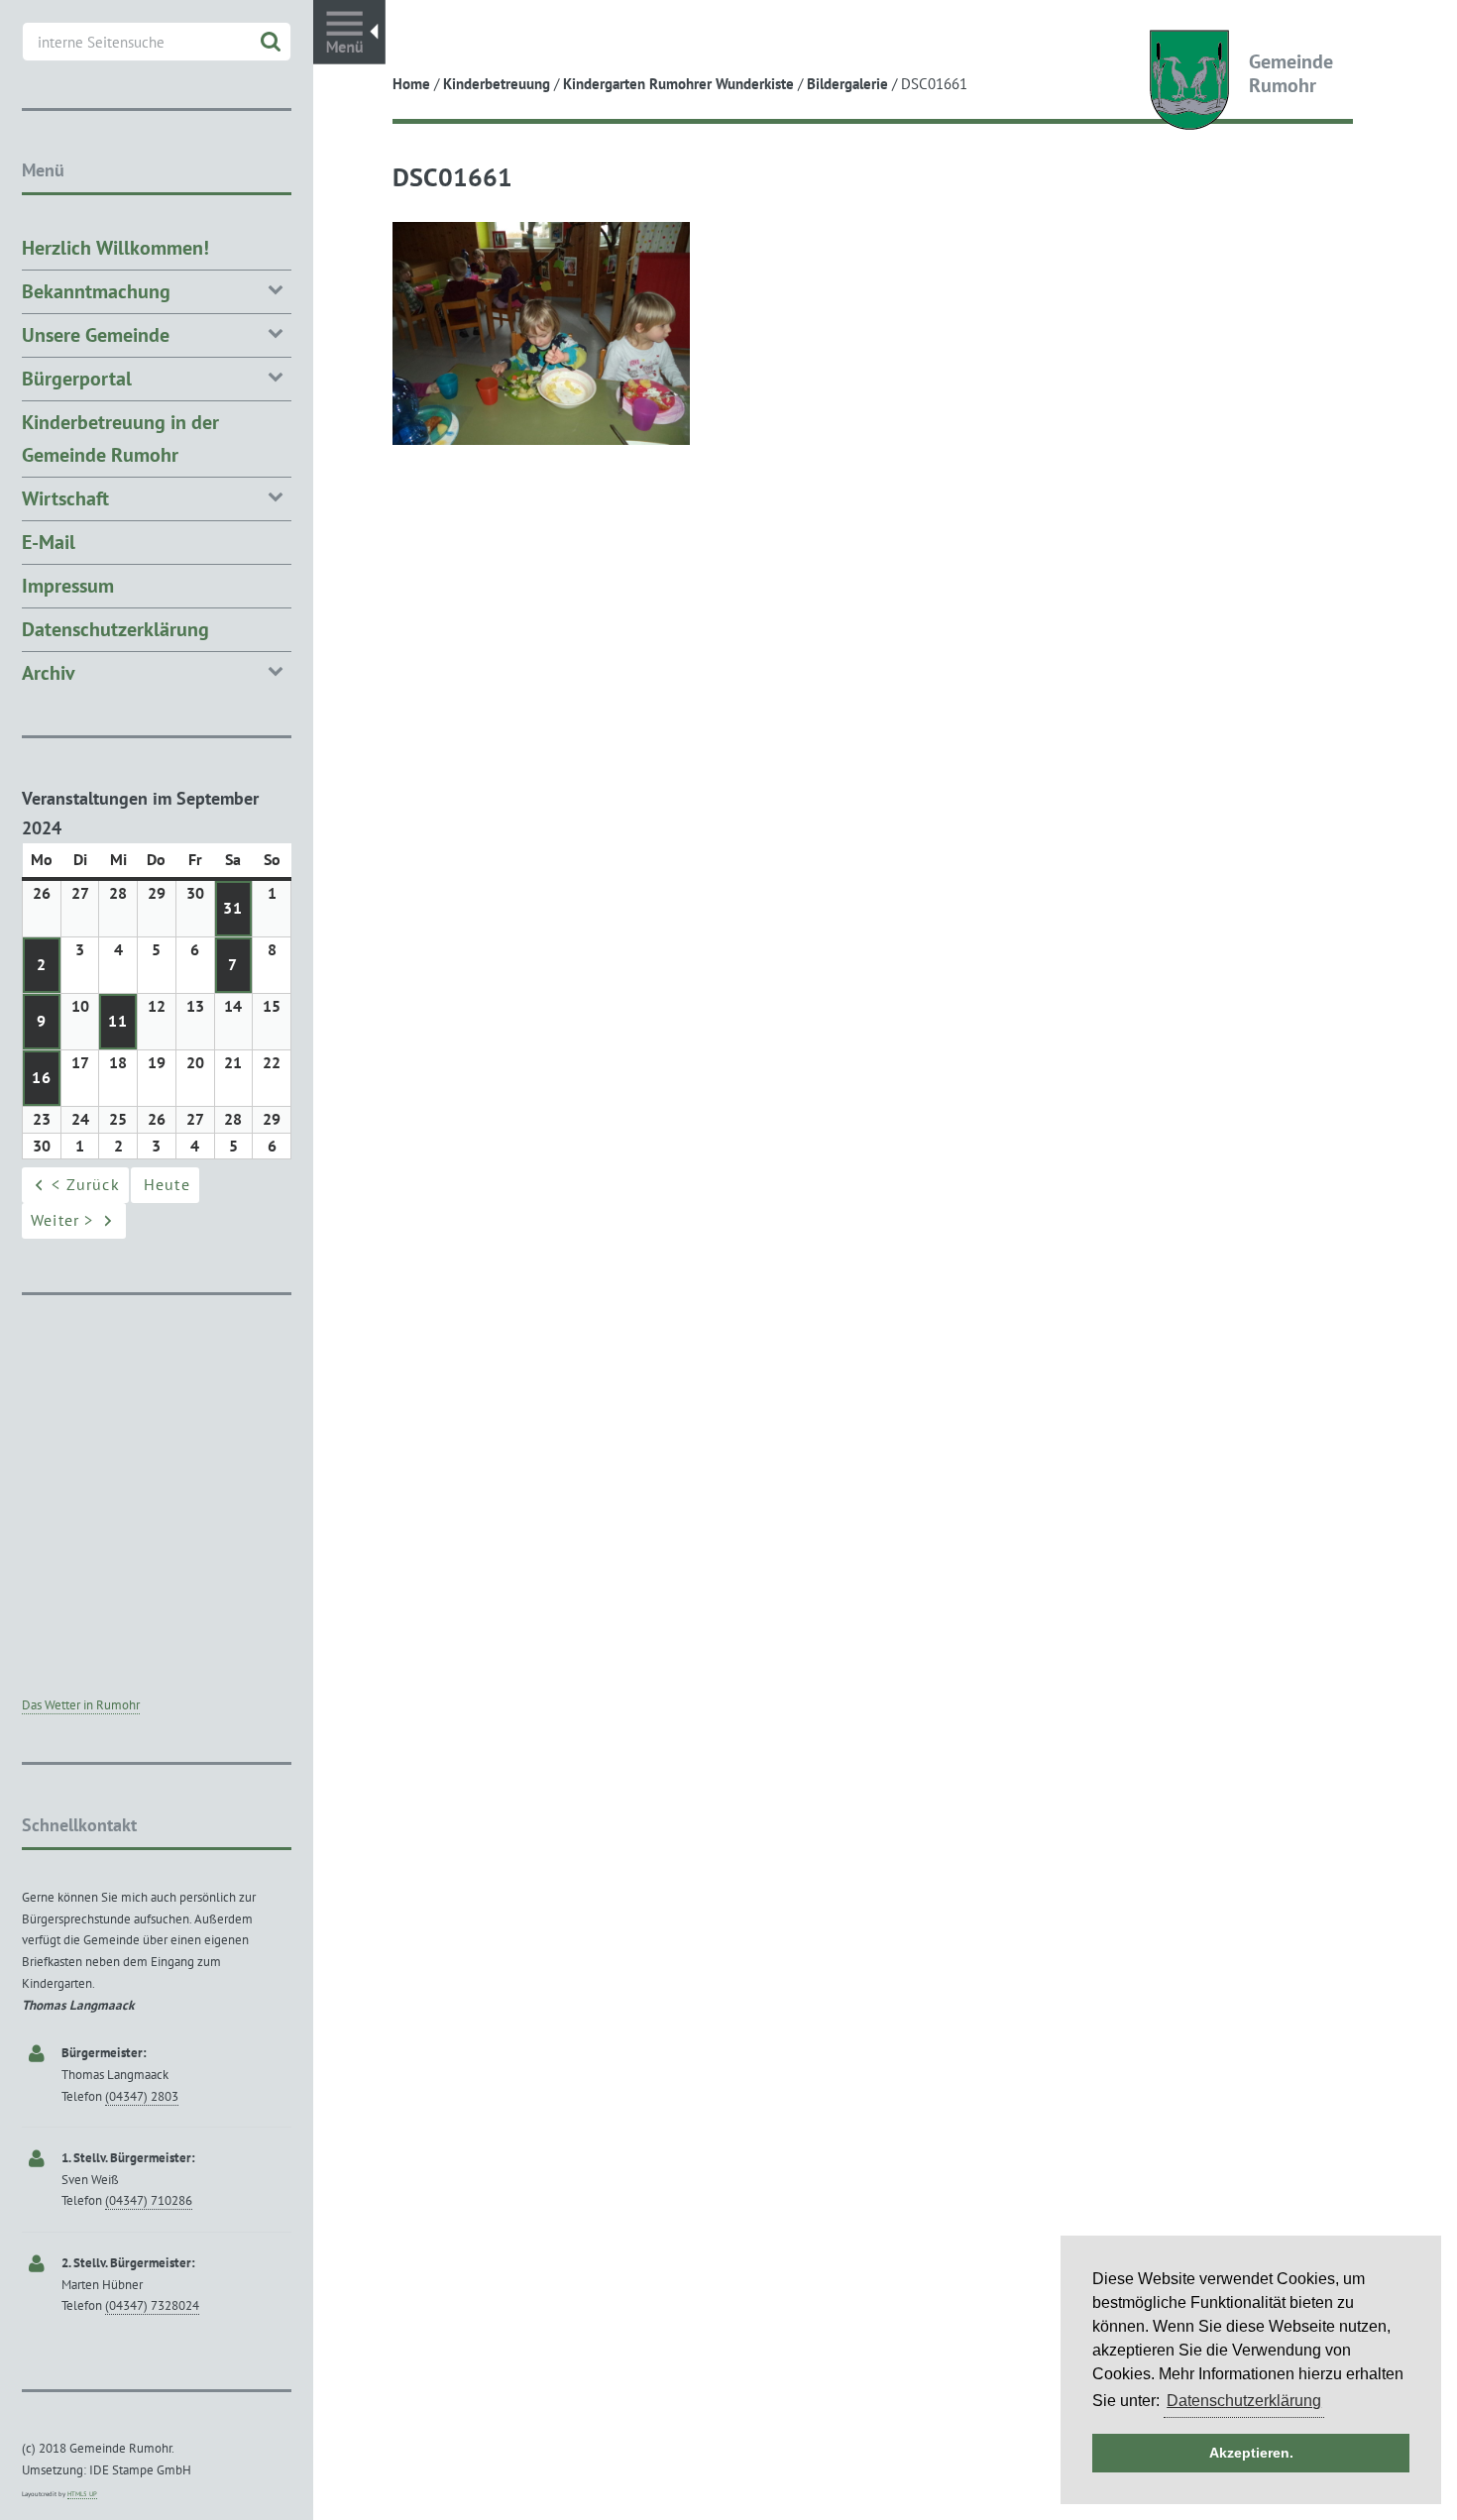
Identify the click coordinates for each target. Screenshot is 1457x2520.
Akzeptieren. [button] (1251, 2453)
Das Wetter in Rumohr (81, 1705)
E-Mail (49, 542)
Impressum (68, 586)
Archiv (49, 673)
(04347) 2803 (142, 2096)
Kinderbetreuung (497, 84)
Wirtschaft (65, 498)
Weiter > (62, 1220)
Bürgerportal (77, 379)
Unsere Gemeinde (96, 335)
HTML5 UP (82, 2494)
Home (411, 84)
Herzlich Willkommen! (115, 248)
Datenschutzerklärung (115, 629)
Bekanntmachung (96, 291)
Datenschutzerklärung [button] (1244, 2401)
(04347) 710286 (149, 2200)
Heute (167, 1184)
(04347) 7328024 (152, 2305)
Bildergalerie (847, 84)
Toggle (349, 32)
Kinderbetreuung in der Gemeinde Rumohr (120, 438)
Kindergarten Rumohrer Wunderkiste (678, 84)
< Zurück (86, 1184)
